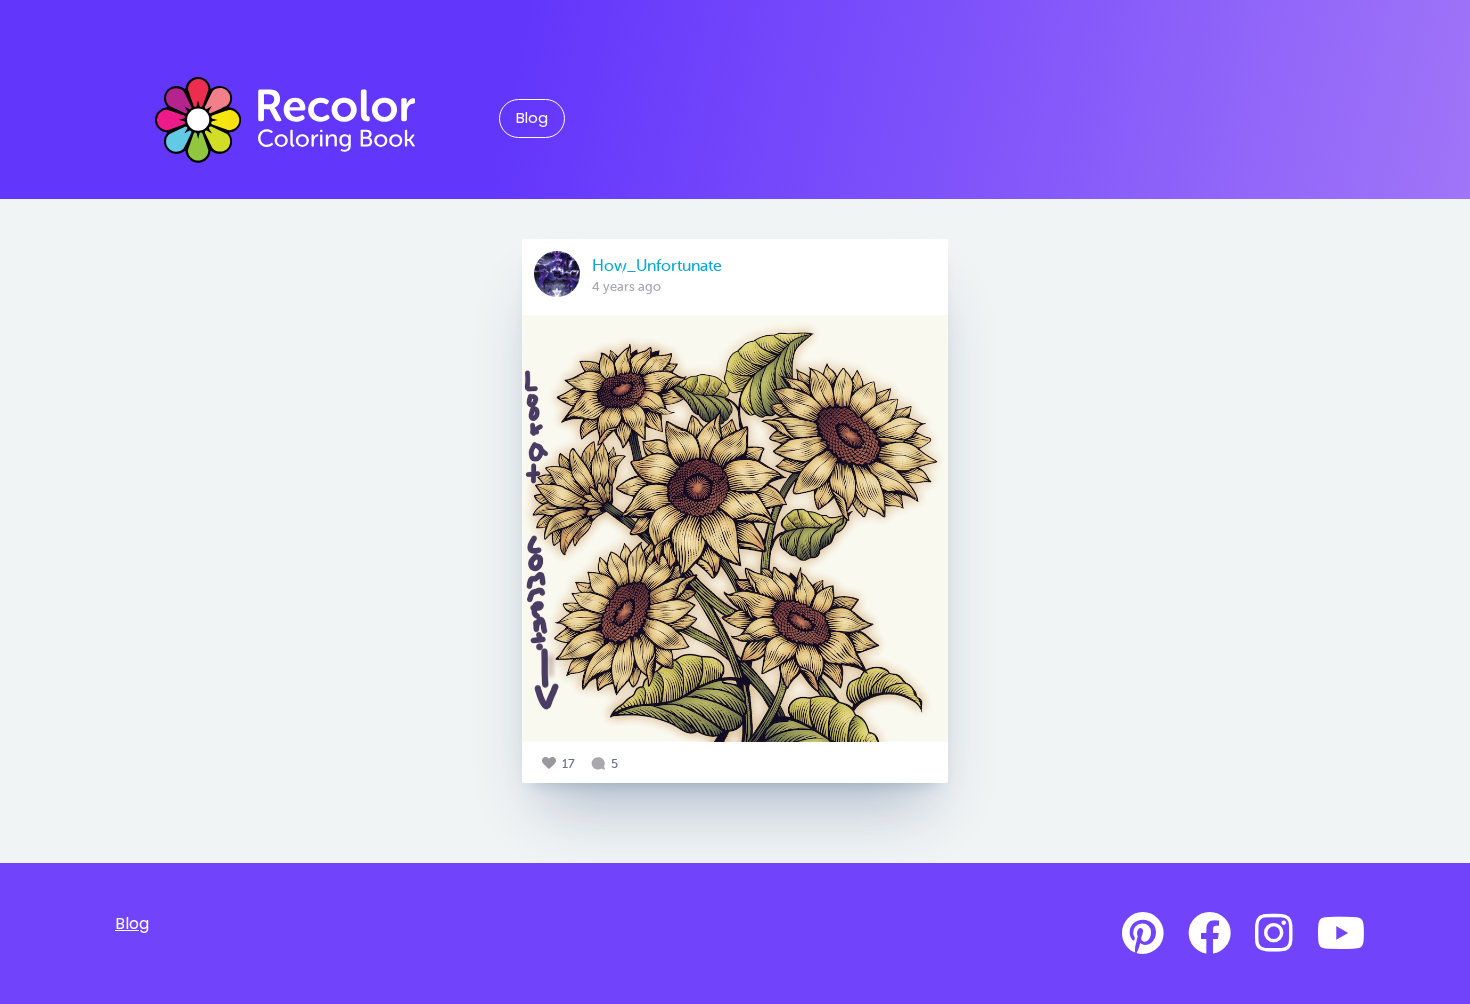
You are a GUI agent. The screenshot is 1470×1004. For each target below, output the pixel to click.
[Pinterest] (1143, 934)
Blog (532, 118)
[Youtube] (1341, 934)
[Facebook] (1209, 934)
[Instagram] (1274, 934)
